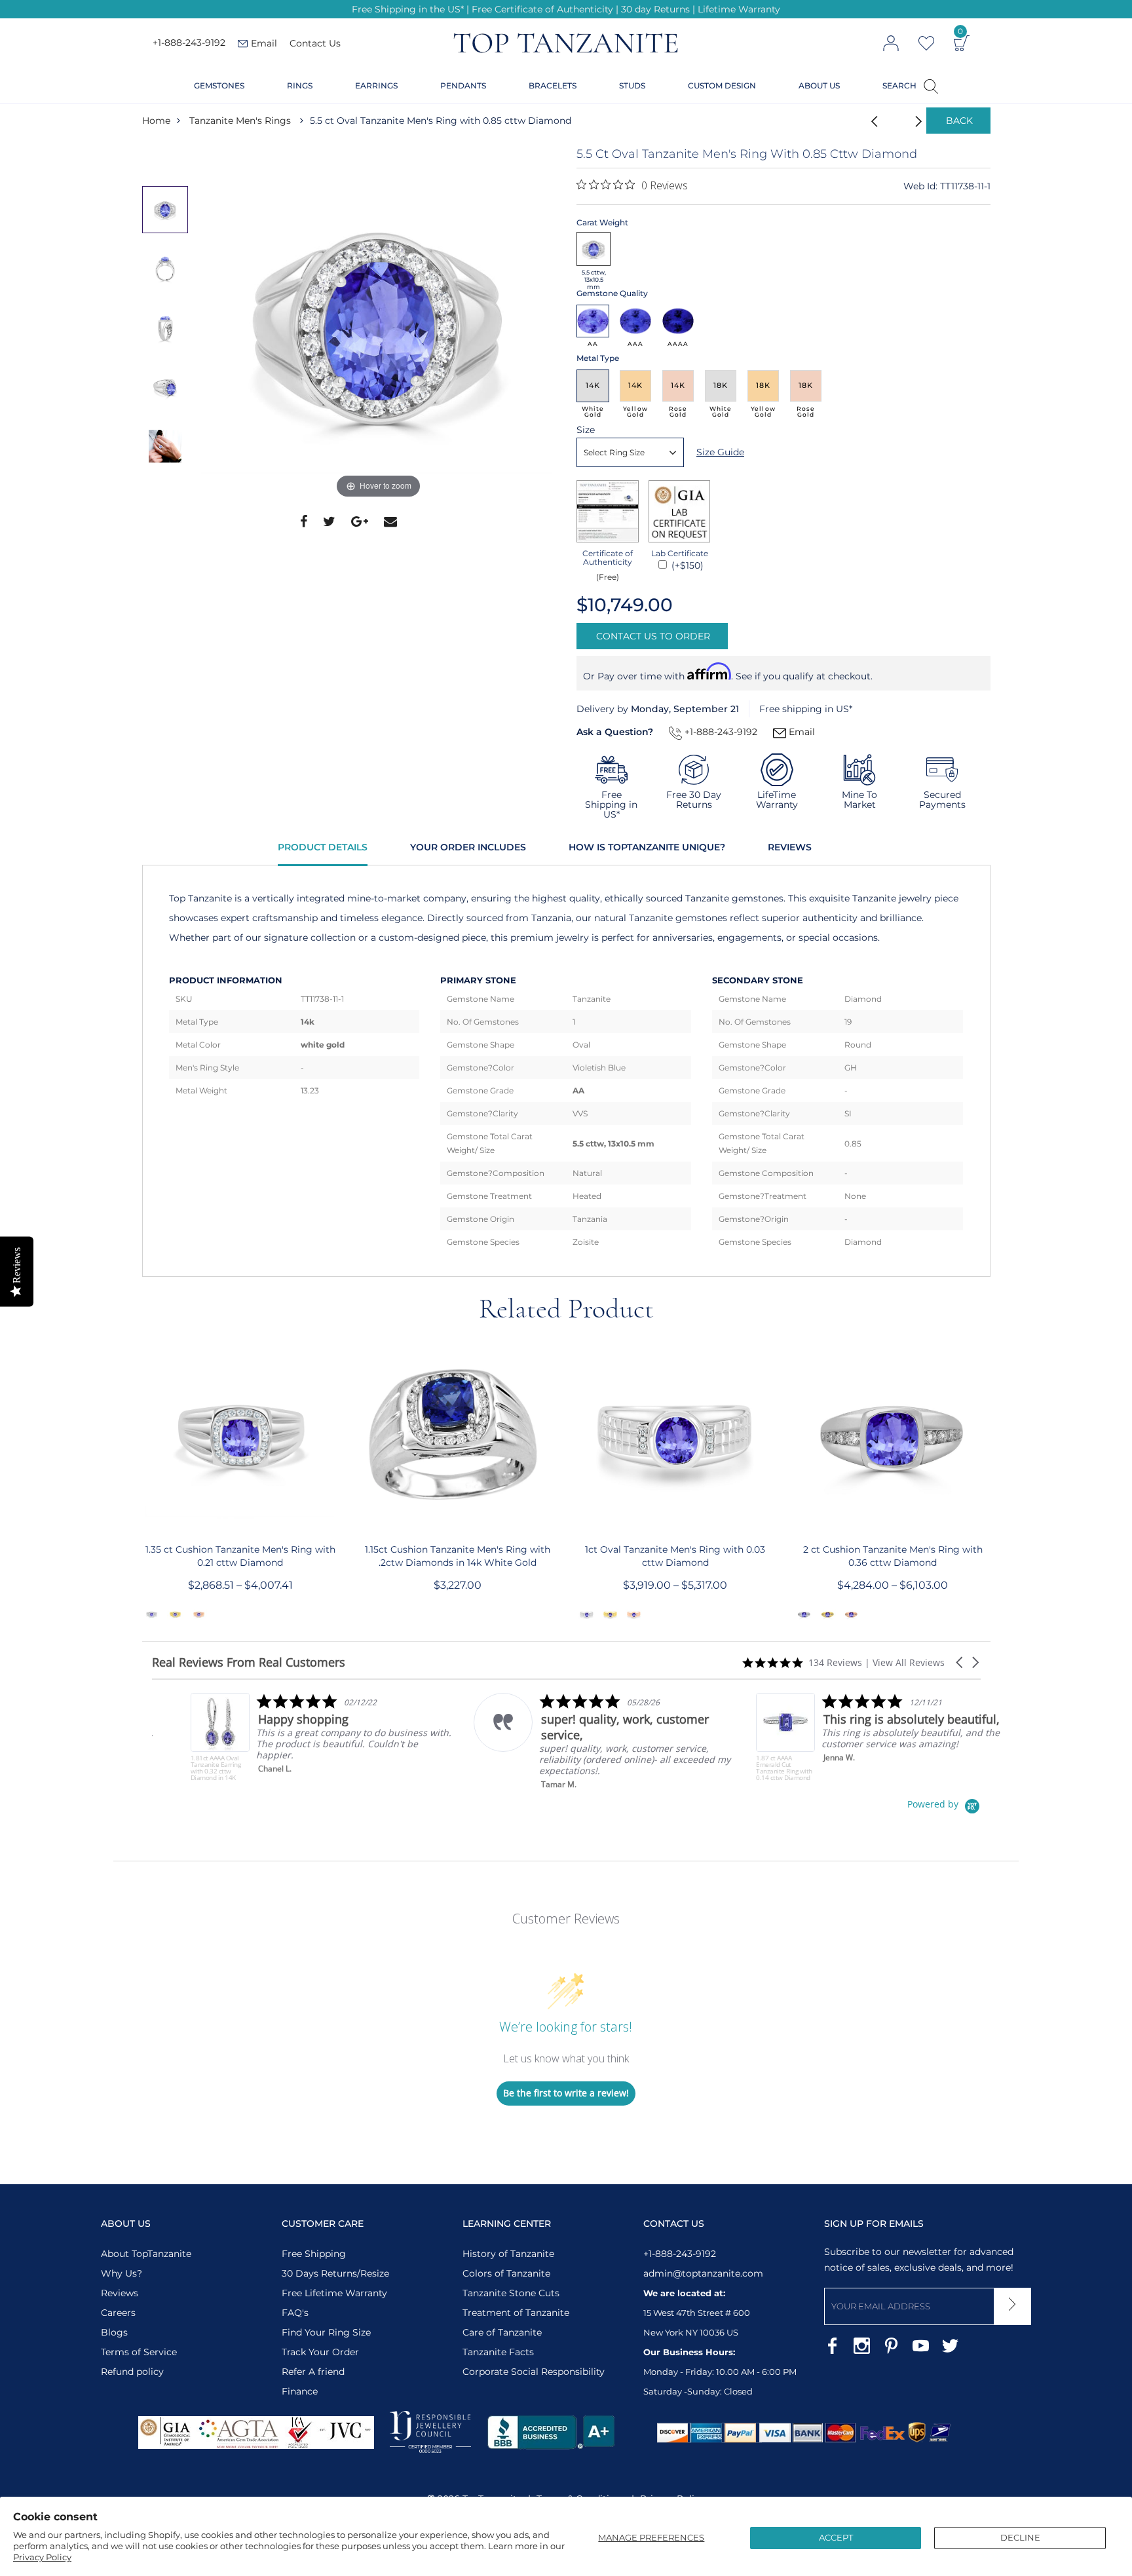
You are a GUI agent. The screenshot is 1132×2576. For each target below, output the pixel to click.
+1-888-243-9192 (189, 43)
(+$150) (686, 565)
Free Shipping (314, 2254)
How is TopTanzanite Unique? (647, 847)
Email (801, 732)
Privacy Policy (42, 2557)
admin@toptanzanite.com (703, 2273)
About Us (819, 85)
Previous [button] (168, 159)
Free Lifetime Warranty (334, 2293)
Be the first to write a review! (566, 2093)
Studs (632, 85)
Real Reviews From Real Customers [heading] (249, 1662)
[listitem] (283, 1737)
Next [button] (168, 501)
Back (959, 121)
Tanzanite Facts (498, 2352)
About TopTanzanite (146, 2254)
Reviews (790, 847)
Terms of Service (139, 2352)
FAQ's (295, 2313)
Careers (118, 2313)
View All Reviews (909, 1662)
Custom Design (722, 85)
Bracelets (553, 85)
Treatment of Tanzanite (516, 2313)
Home (156, 121)
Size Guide (720, 452)
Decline (1020, 2537)
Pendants (463, 85)
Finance (300, 2391)
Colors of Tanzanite (506, 2273)
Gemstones (219, 85)
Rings (300, 85)
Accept (836, 2537)
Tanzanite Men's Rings (240, 121)
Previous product (871, 121)
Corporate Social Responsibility (534, 2372)
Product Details (323, 847)
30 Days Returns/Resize (335, 2273)
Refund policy (132, 2372)
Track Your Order (320, 2352)
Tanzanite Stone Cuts (511, 2293)
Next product (903, 121)
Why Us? (122, 2273)
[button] (960, 1662)
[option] (379, 324)
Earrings (376, 85)
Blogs (114, 2332)
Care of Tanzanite (502, 2332)
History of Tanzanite (508, 2254)
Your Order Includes (468, 847)
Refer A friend (313, 2372)
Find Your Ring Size (326, 2332)
